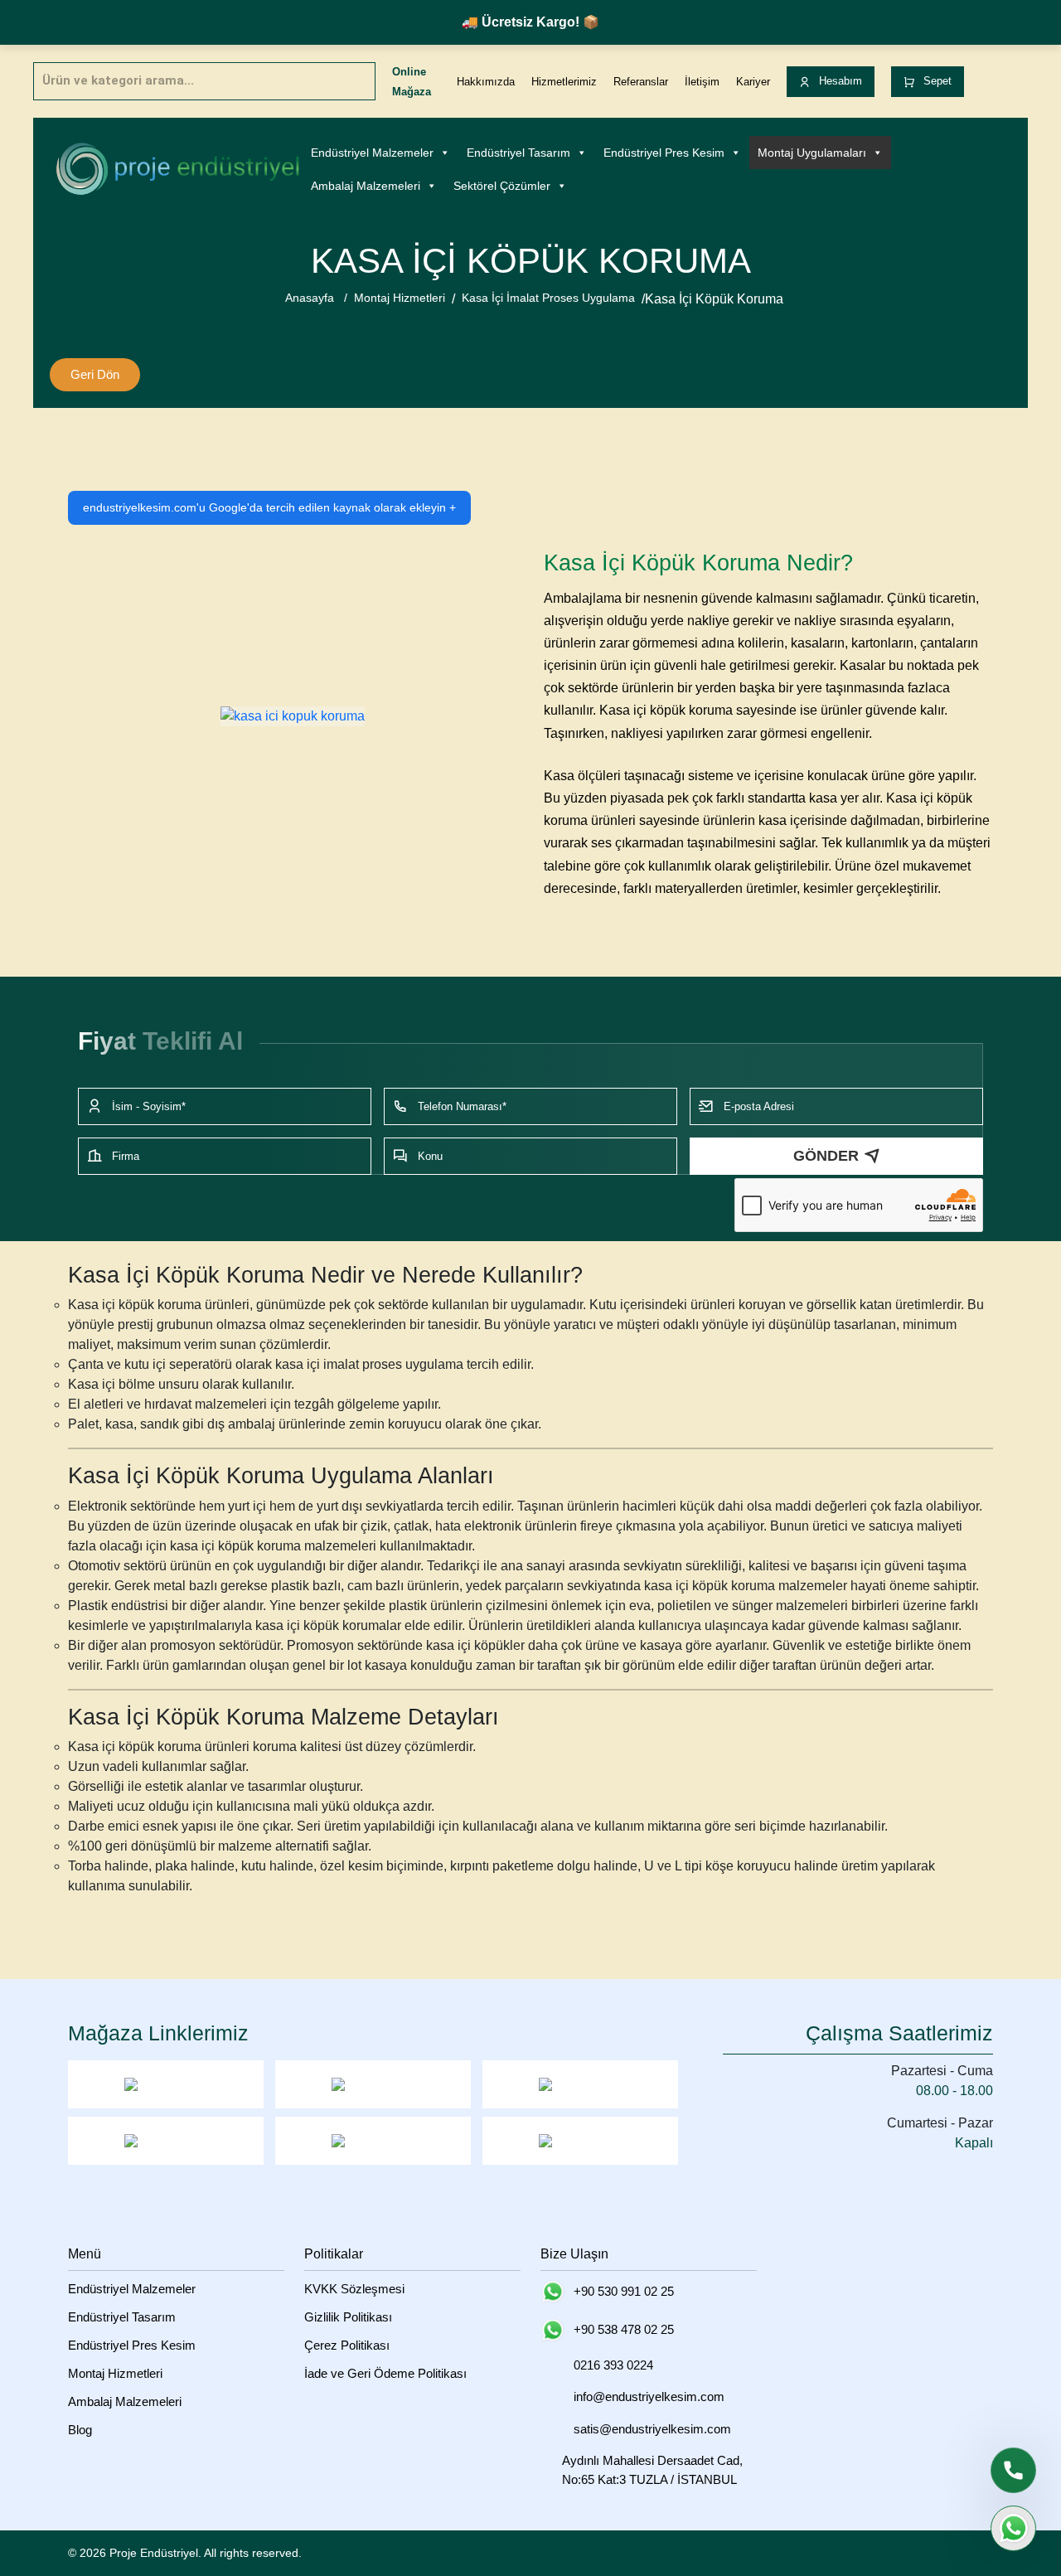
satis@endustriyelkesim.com (652, 2429)
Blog (80, 2430)
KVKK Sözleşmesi (354, 2289)
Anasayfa (310, 298)
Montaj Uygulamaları (812, 153)
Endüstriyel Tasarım (518, 153)
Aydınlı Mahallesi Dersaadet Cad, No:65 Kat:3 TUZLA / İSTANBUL (652, 2470)
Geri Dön (95, 374)
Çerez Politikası (347, 2345)
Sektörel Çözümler (502, 186)
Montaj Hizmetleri (400, 298)
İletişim (702, 82)
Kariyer (753, 82)
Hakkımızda (486, 82)
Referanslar (641, 82)
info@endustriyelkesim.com (649, 2397)
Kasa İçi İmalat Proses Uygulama (548, 298)
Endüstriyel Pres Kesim (664, 153)
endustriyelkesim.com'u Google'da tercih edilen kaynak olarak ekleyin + (269, 507)
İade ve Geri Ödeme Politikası (385, 2373)
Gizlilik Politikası (348, 2317)
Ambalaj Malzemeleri (366, 186)
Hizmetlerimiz (564, 82)
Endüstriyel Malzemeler (372, 153)
